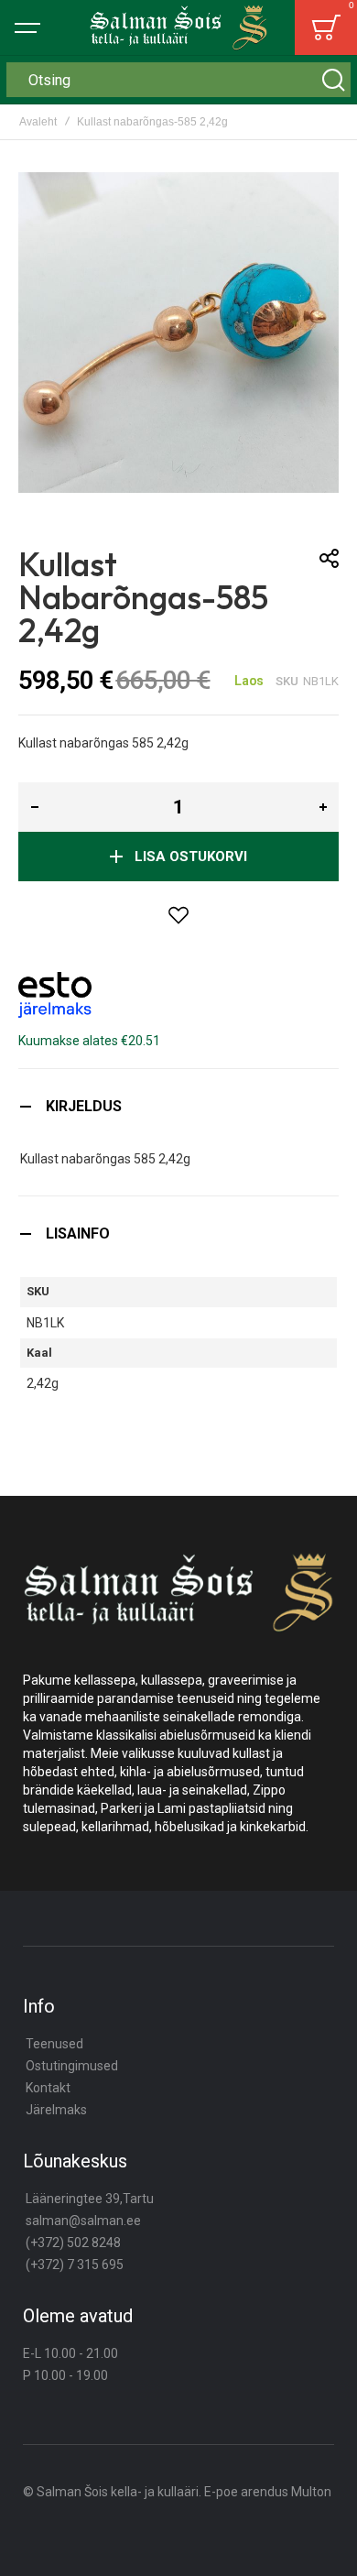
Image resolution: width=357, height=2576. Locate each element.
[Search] (333, 80)
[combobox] (178, 80)
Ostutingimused (72, 2066)
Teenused (54, 2044)
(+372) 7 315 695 (75, 2265)
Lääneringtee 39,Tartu (90, 2199)
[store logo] (179, 27)
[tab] (178, 1106)
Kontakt (48, 2088)
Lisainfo (78, 1233)
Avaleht (38, 122)
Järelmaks (56, 2110)
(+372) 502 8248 (73, 2243)
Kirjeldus (84, 1106)
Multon (311, 2492)
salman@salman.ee (83, 2221)
